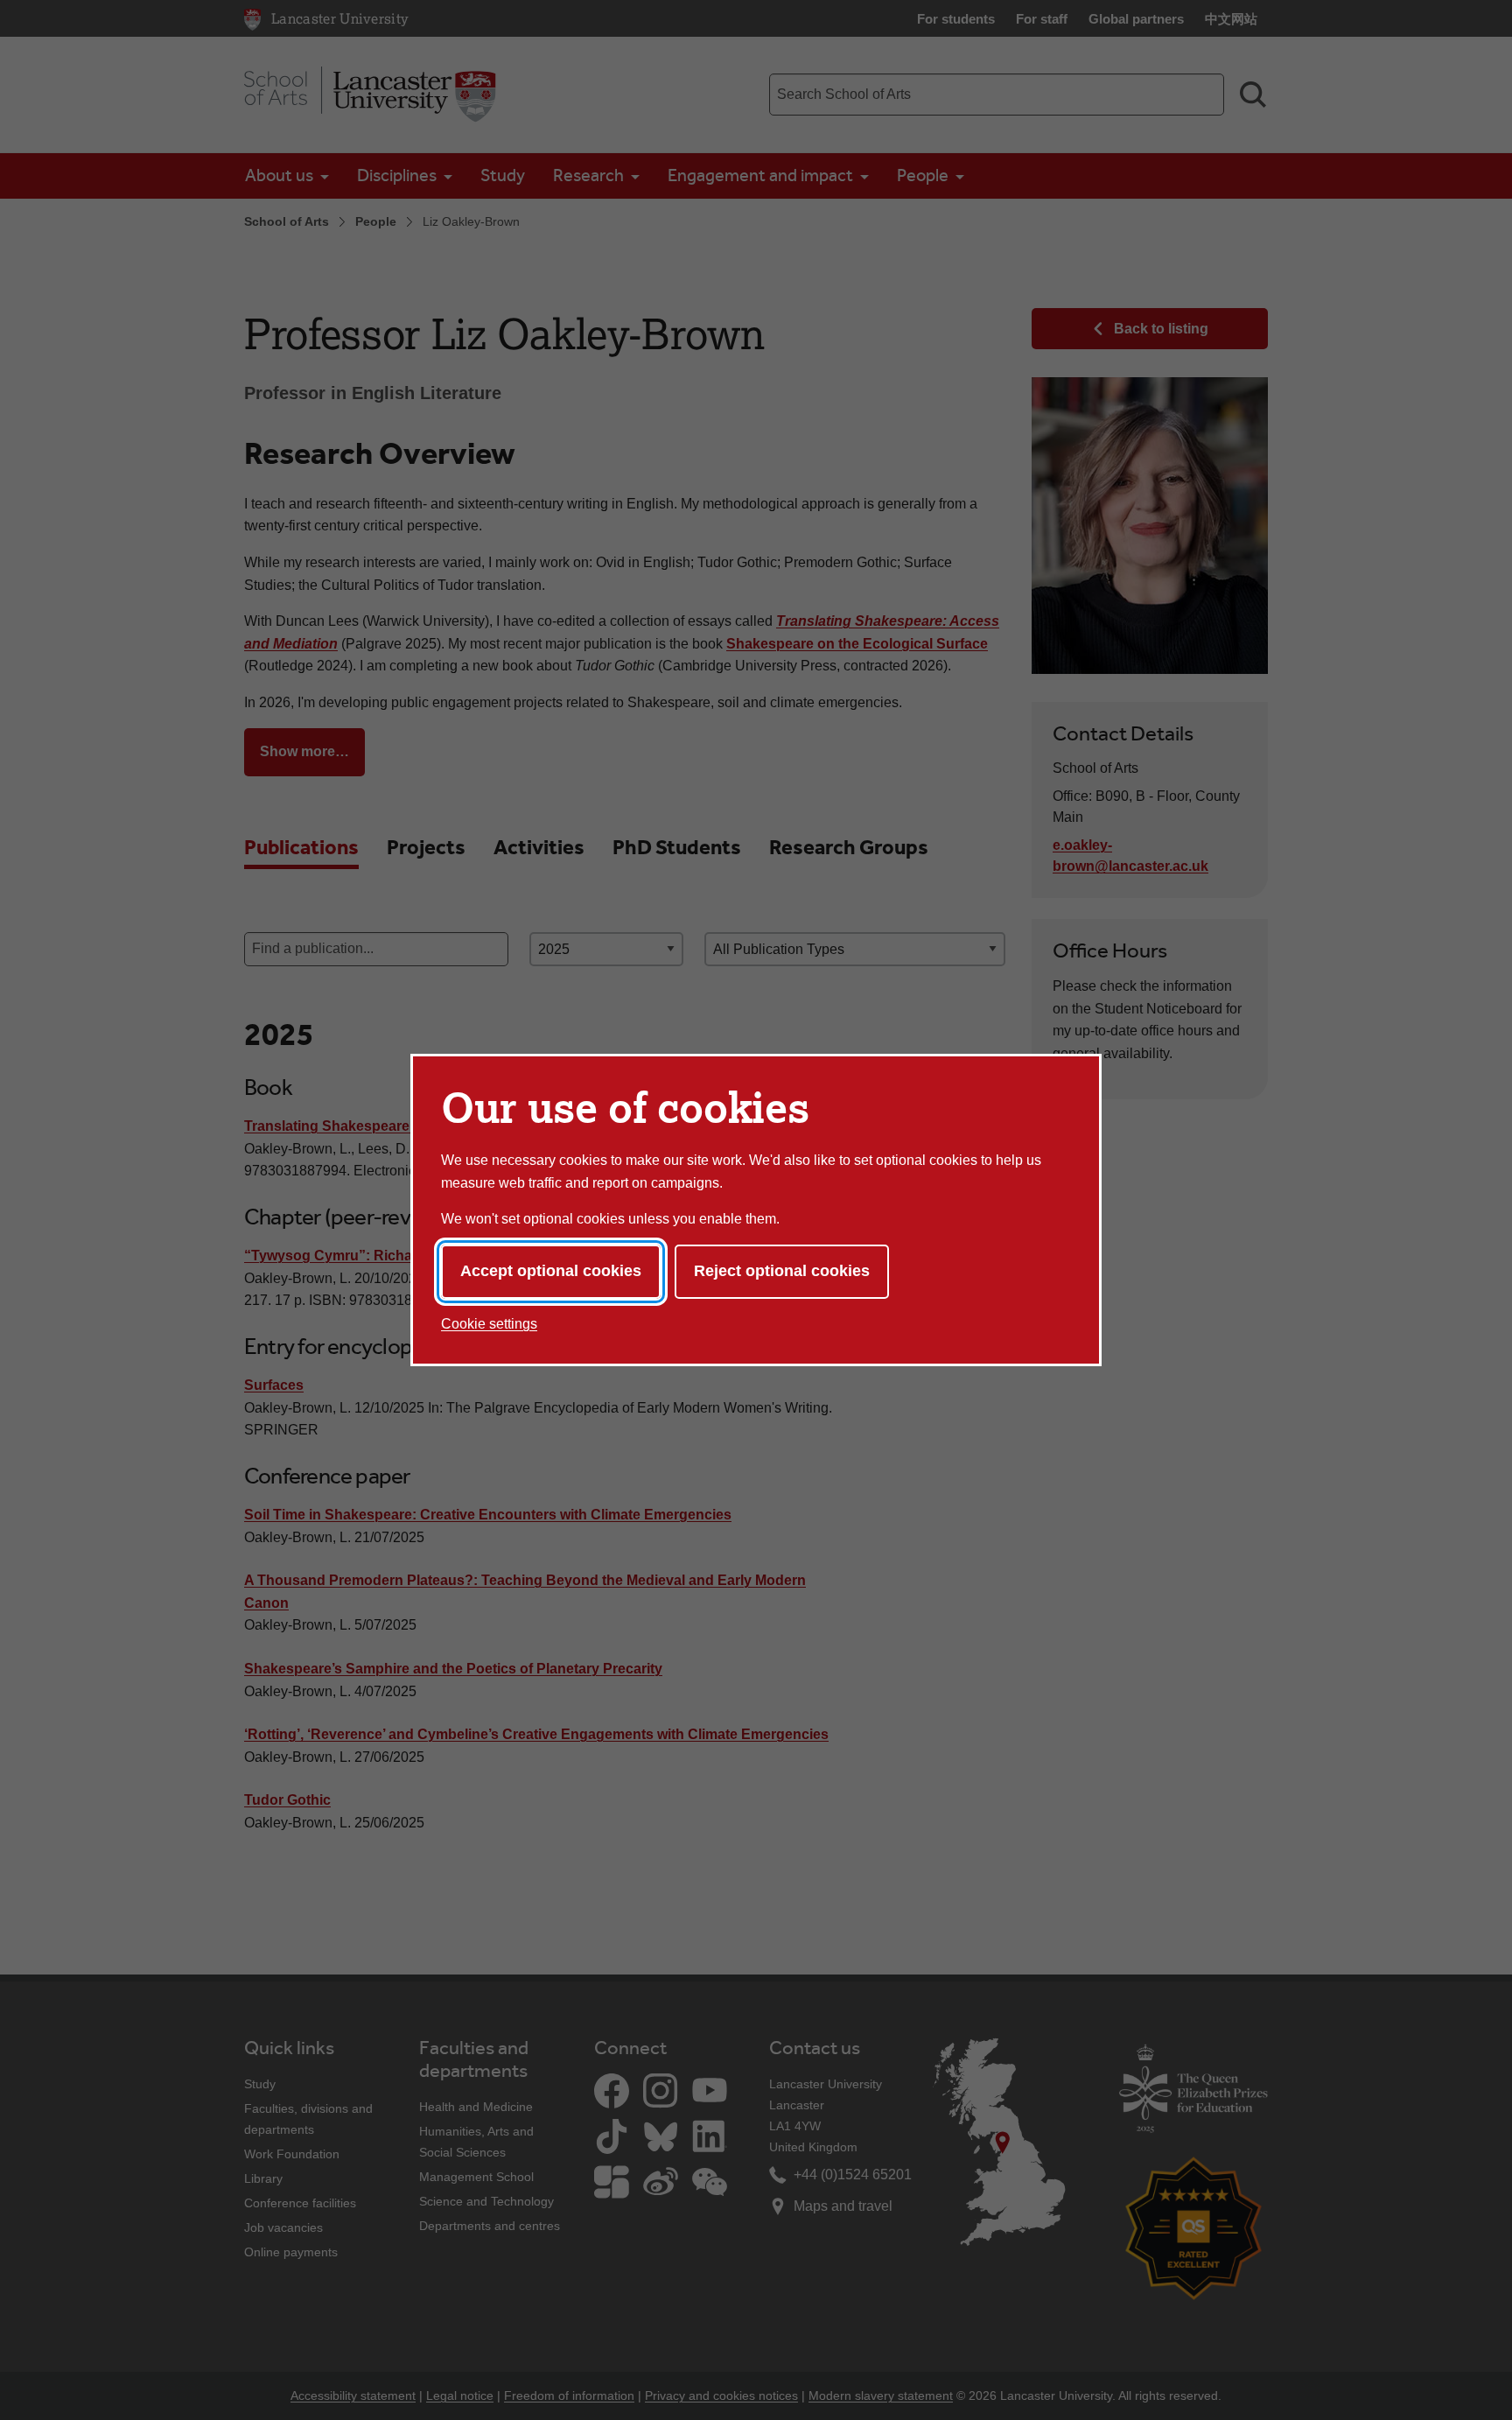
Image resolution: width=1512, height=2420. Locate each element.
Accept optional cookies (551, 1271)
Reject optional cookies (782, 1271)
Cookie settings (489, 1324)
